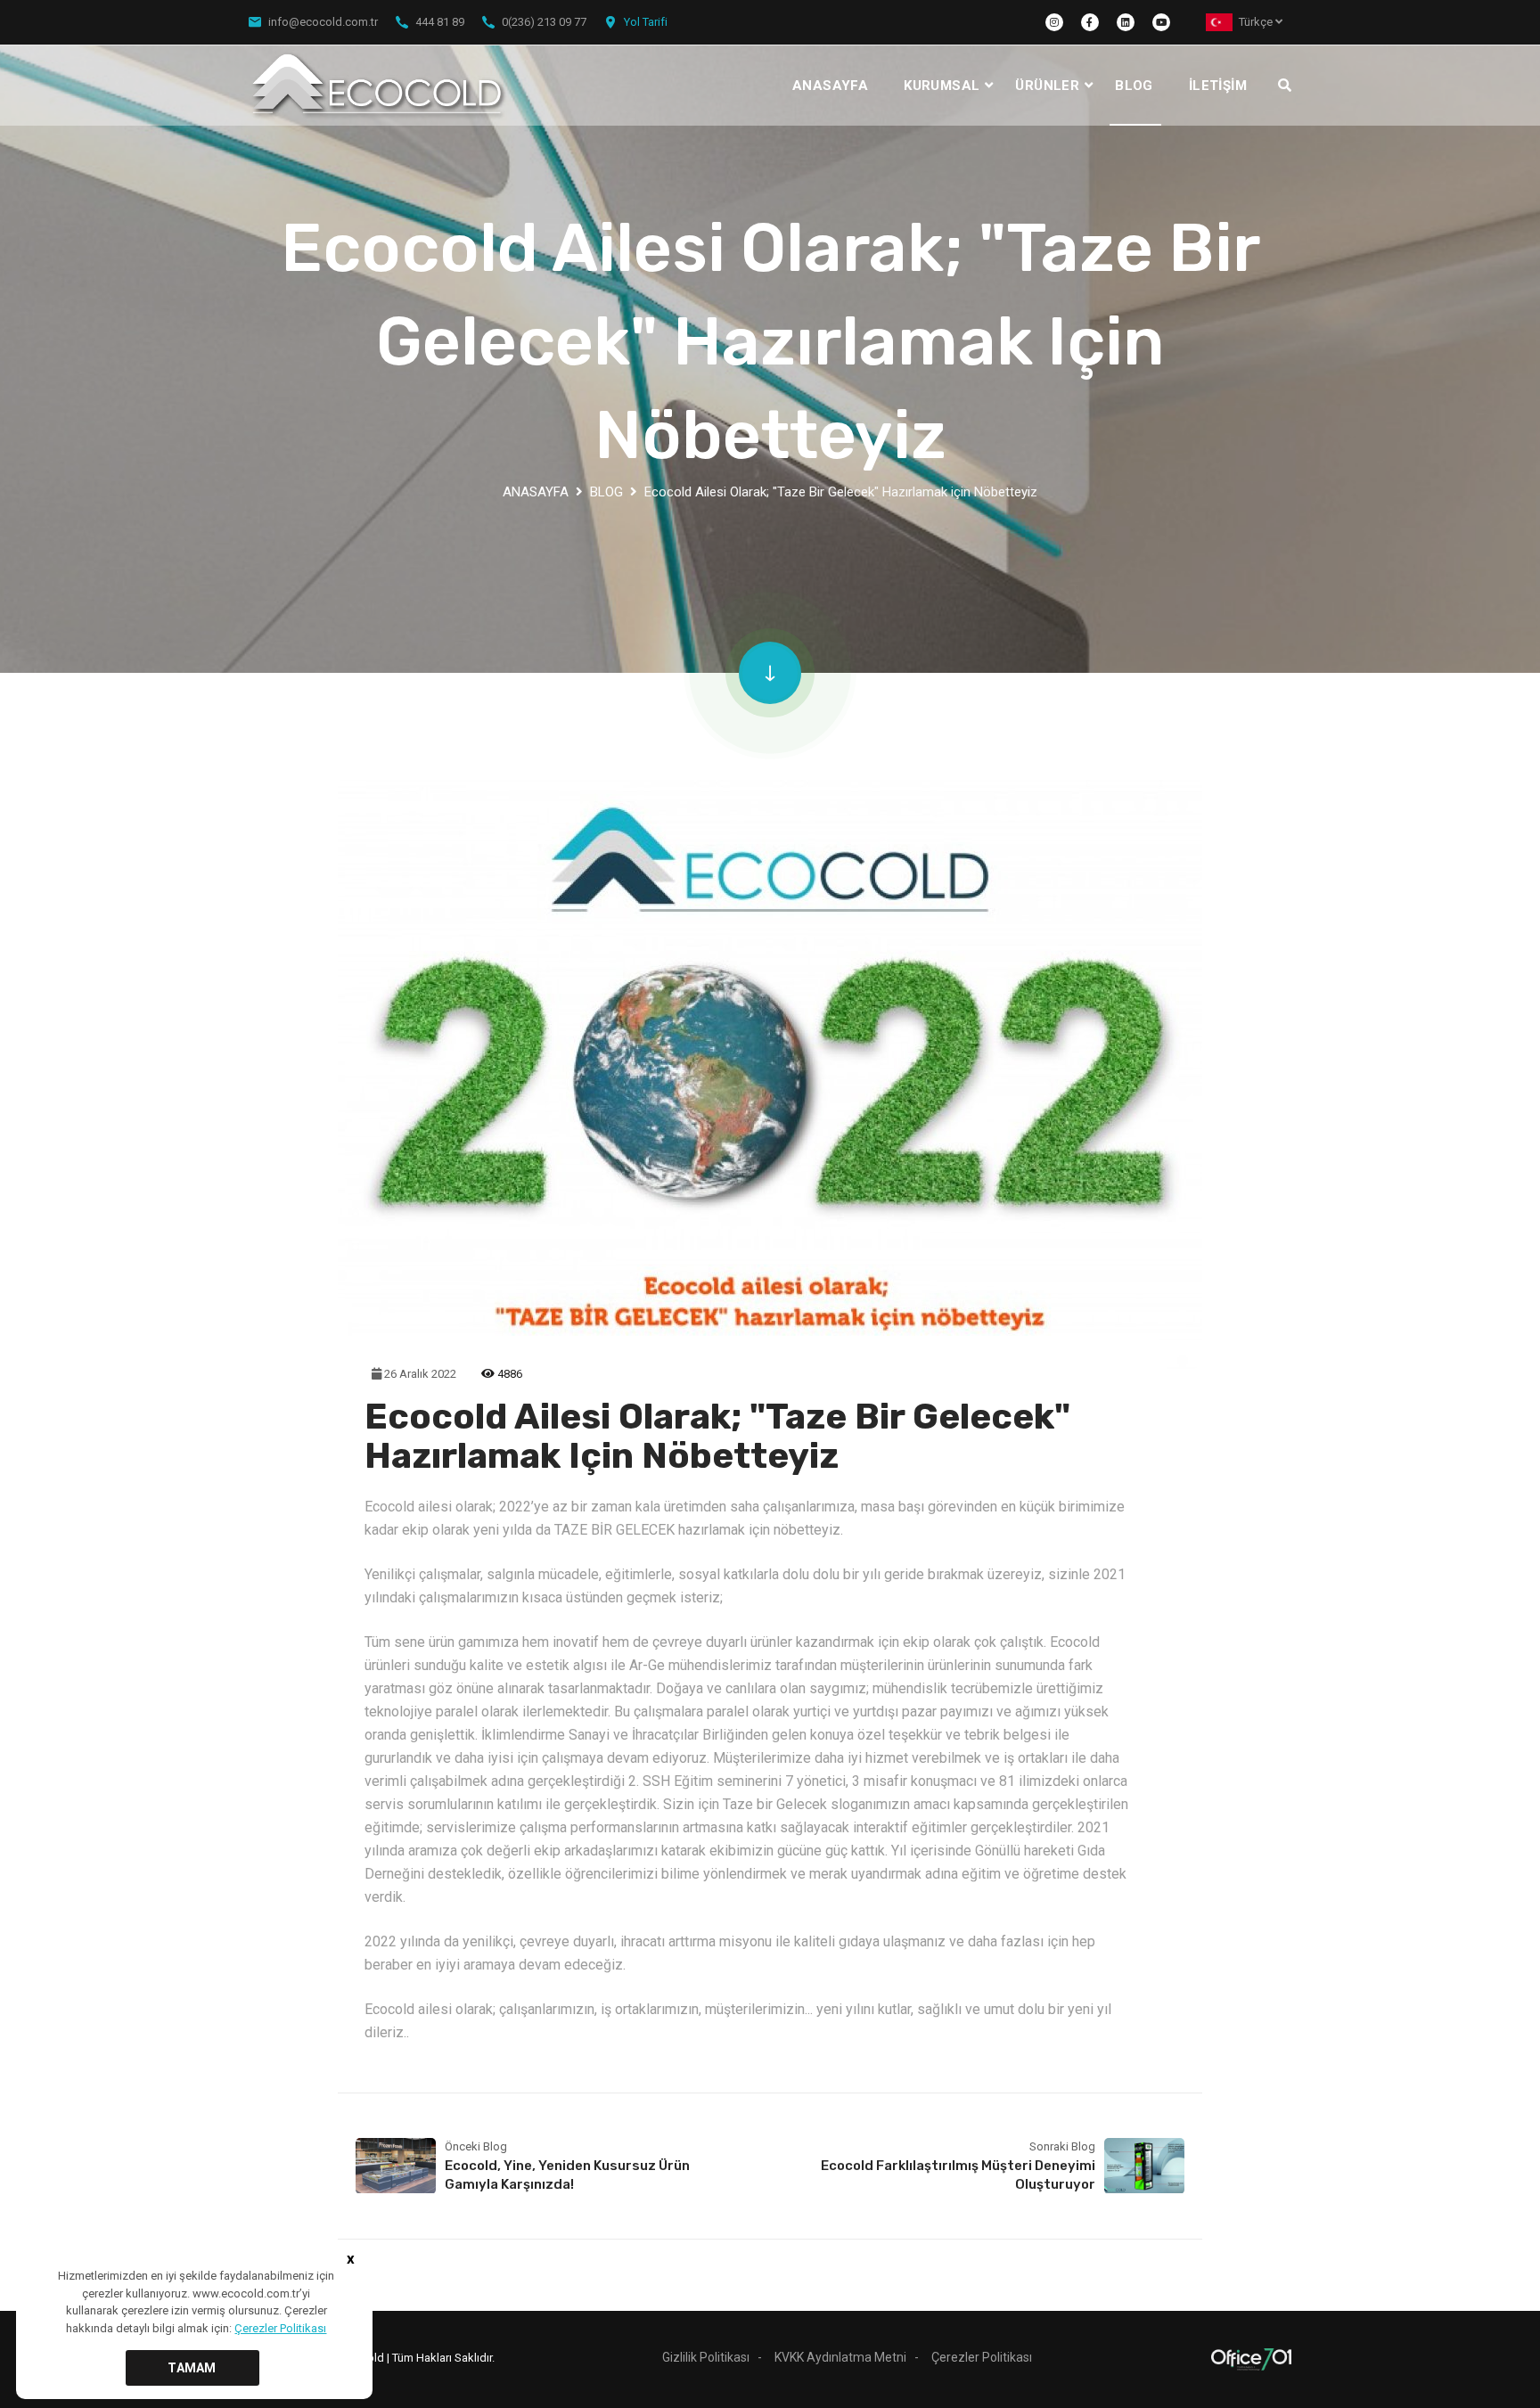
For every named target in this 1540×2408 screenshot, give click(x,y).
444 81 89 (440, 22)
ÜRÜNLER (1047, 86)
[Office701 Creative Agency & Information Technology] (1251, 2359)
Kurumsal (942, 86)
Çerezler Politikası (982, 2357)
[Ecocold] (379, 86)
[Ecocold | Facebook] (1090, 22)
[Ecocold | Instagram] (1054, 22)
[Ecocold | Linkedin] (1126, 22)
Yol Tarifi (646, 22)
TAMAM (192, 2368)
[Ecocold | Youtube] (1161, 22)
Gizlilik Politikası (706, 2357)
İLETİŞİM (1218, 86)
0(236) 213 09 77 (544, 22)
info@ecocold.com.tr (323, 22)
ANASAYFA (830, 86)
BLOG (1134, 86)
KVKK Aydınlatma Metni (840, 2357)
